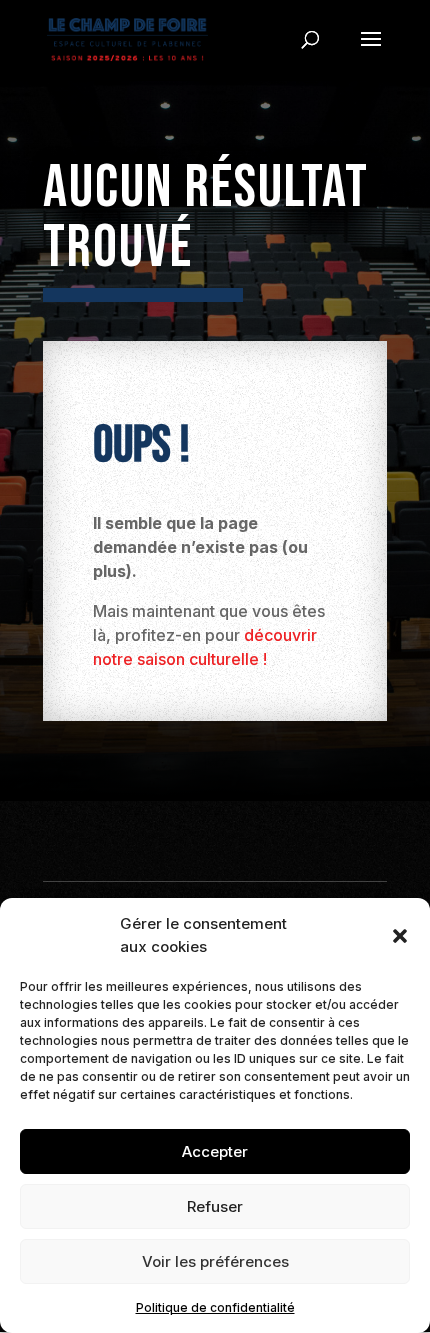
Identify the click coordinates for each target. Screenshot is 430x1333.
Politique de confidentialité (215, 1307)
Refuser (215, 1206)
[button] (400, 936)
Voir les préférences (215, 1261)
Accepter (215, 1151)
